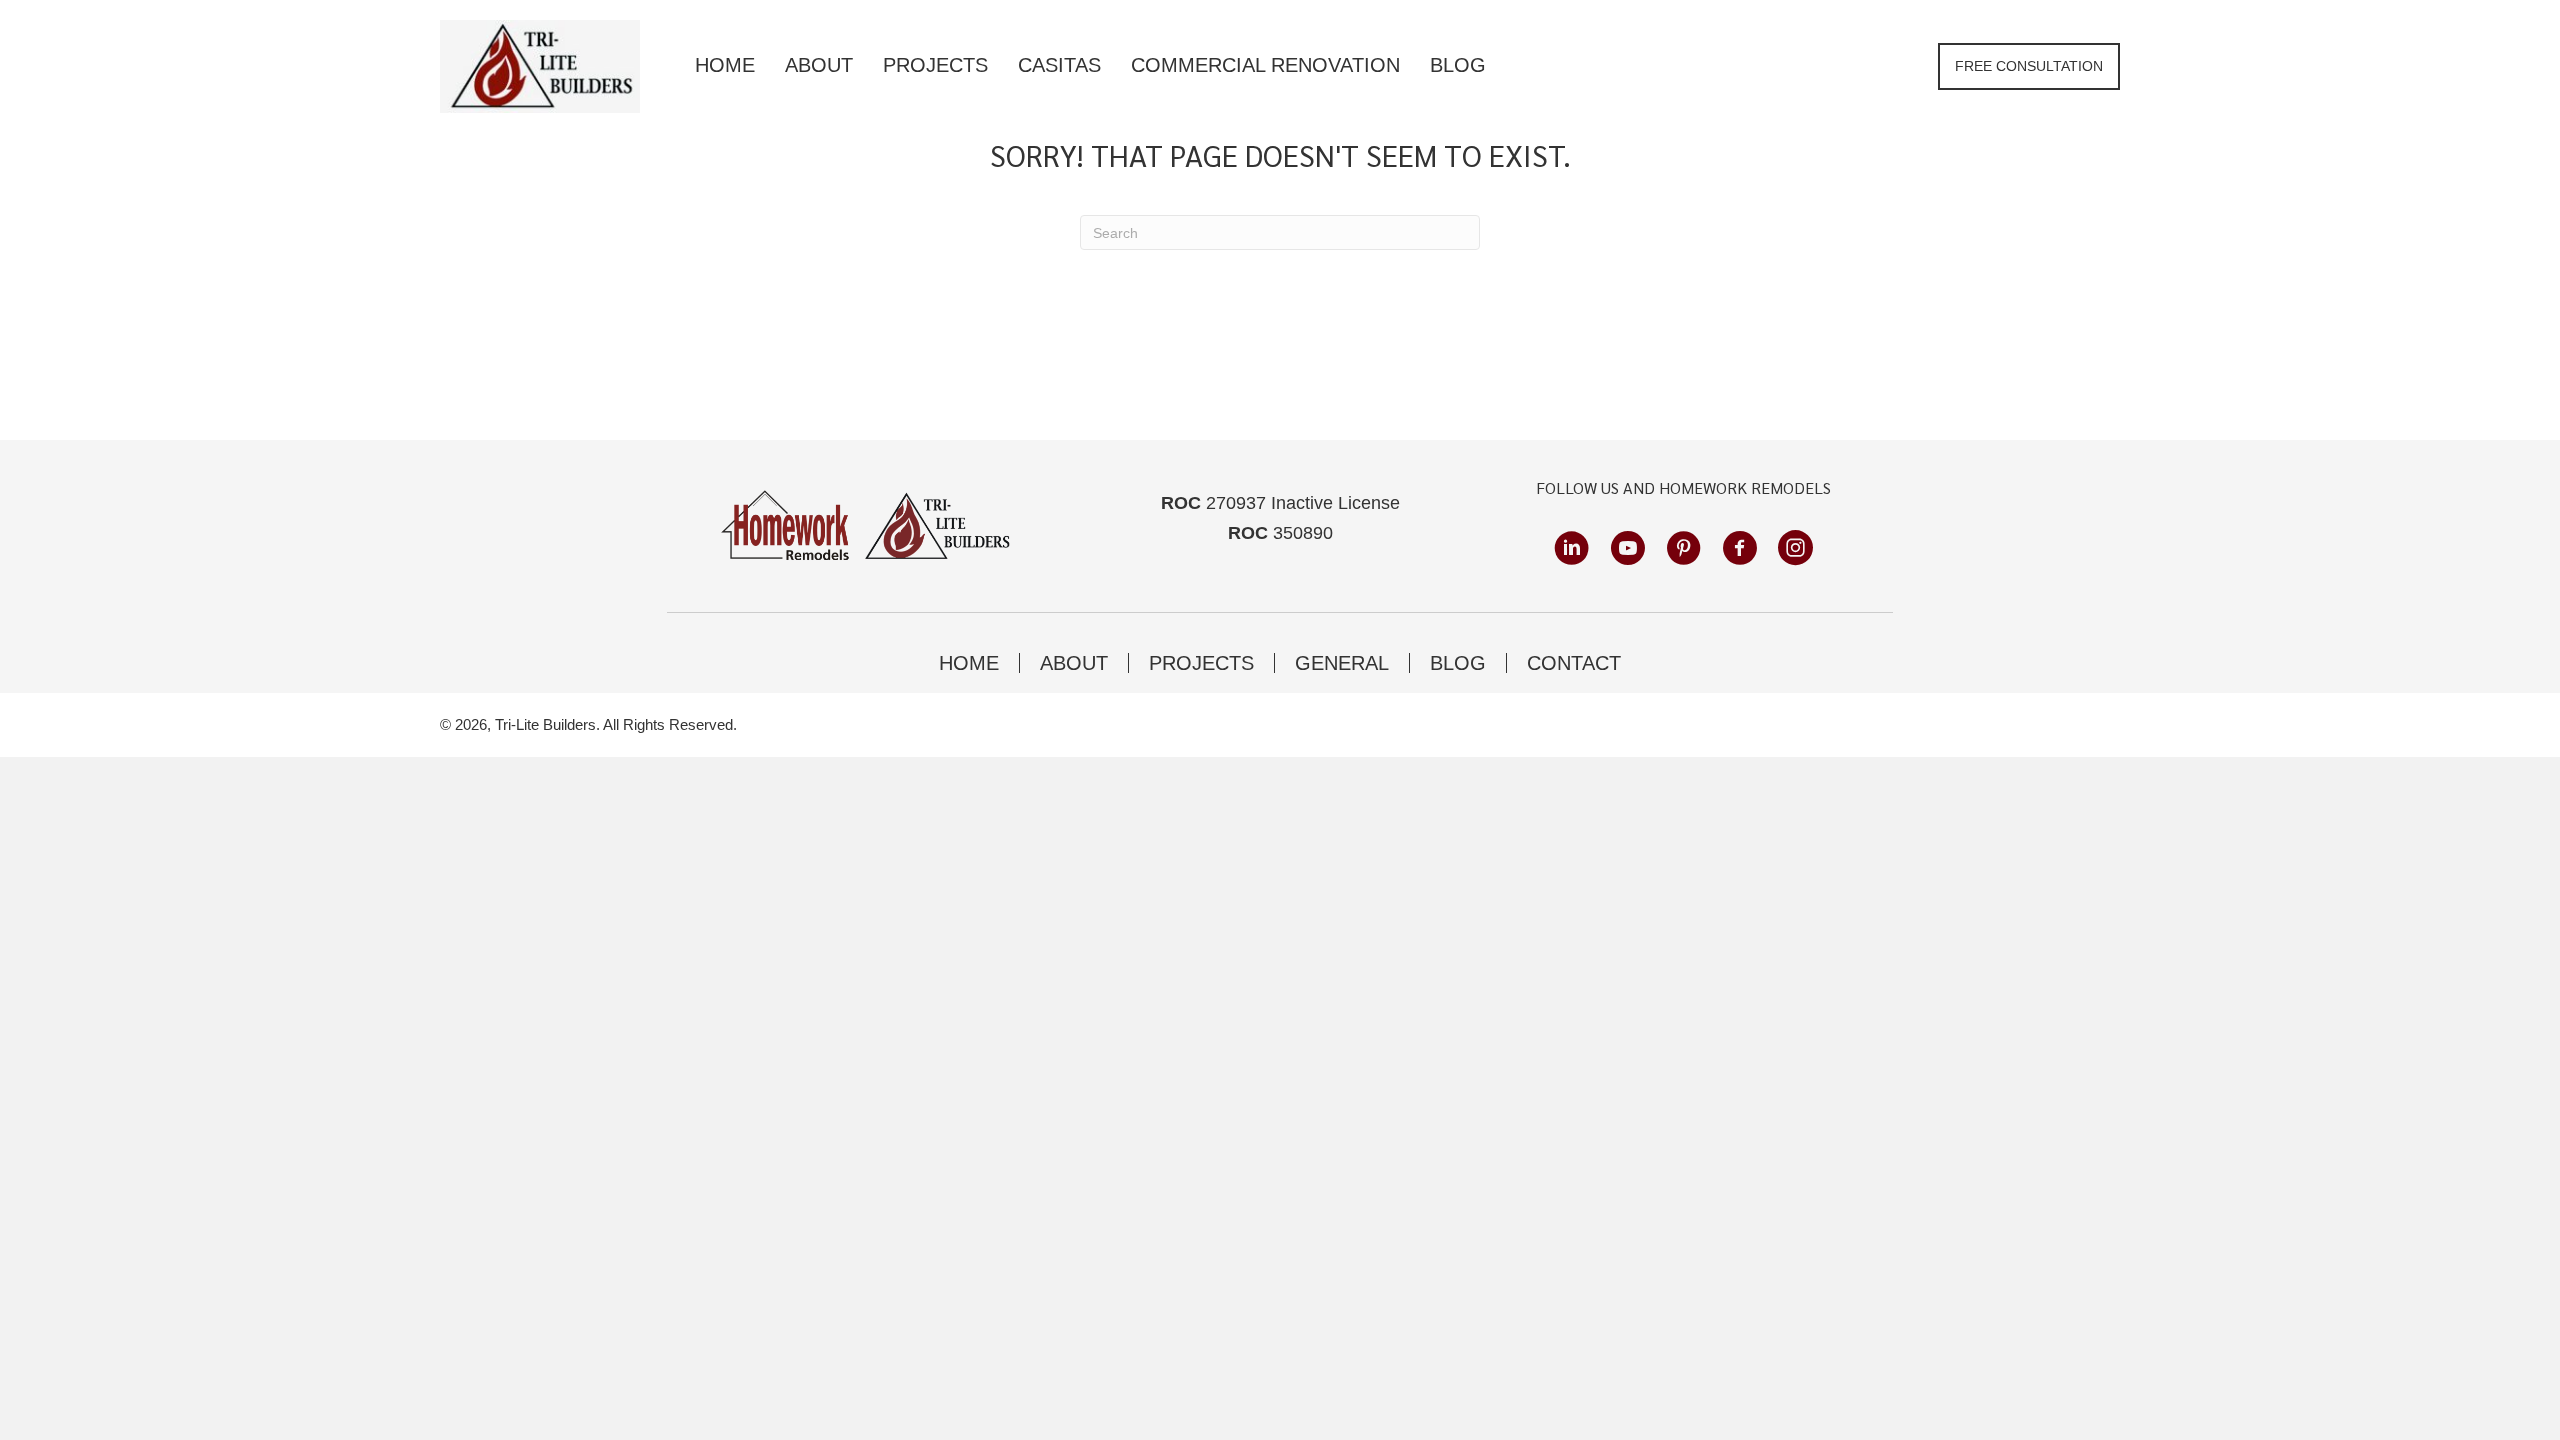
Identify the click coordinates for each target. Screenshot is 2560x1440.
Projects (1201, 663)
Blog (1458, 663)
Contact (1574, 663)
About (1074, 663)
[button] (2029, 66)
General (1342, 663)
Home (969, 663)
